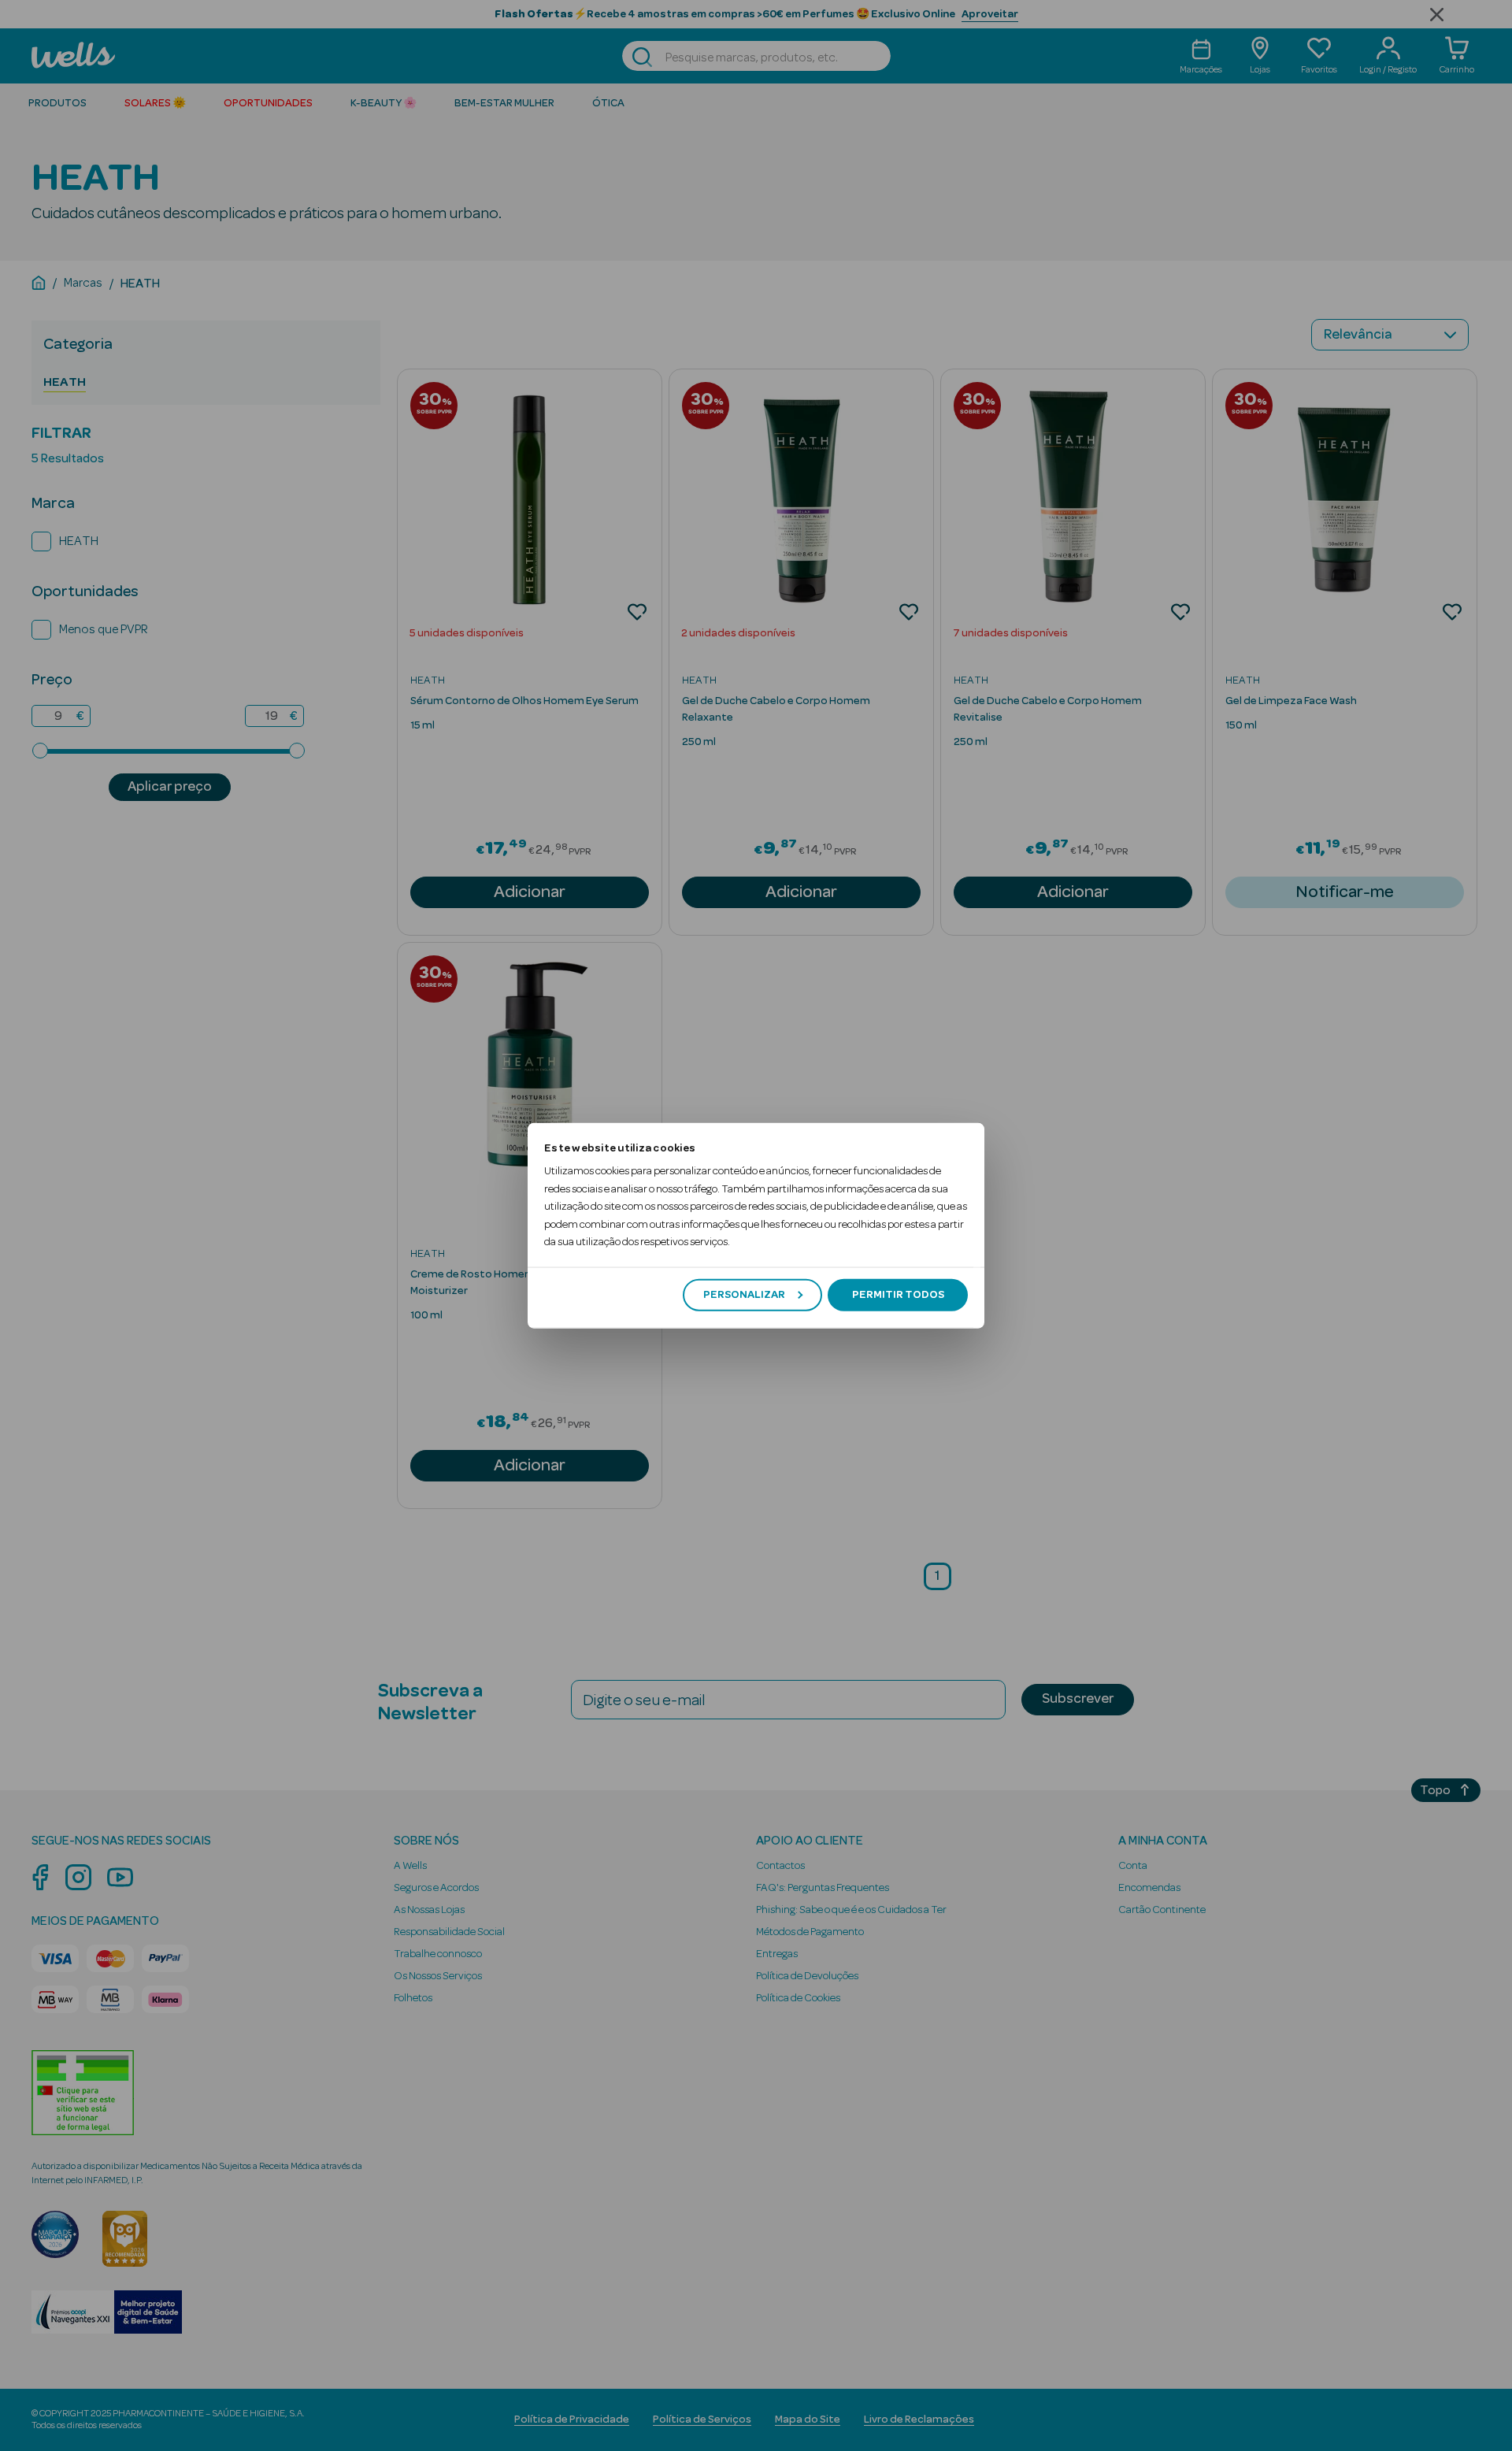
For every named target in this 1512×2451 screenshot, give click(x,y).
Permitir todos (898, 1295)
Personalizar (744, 1295)
